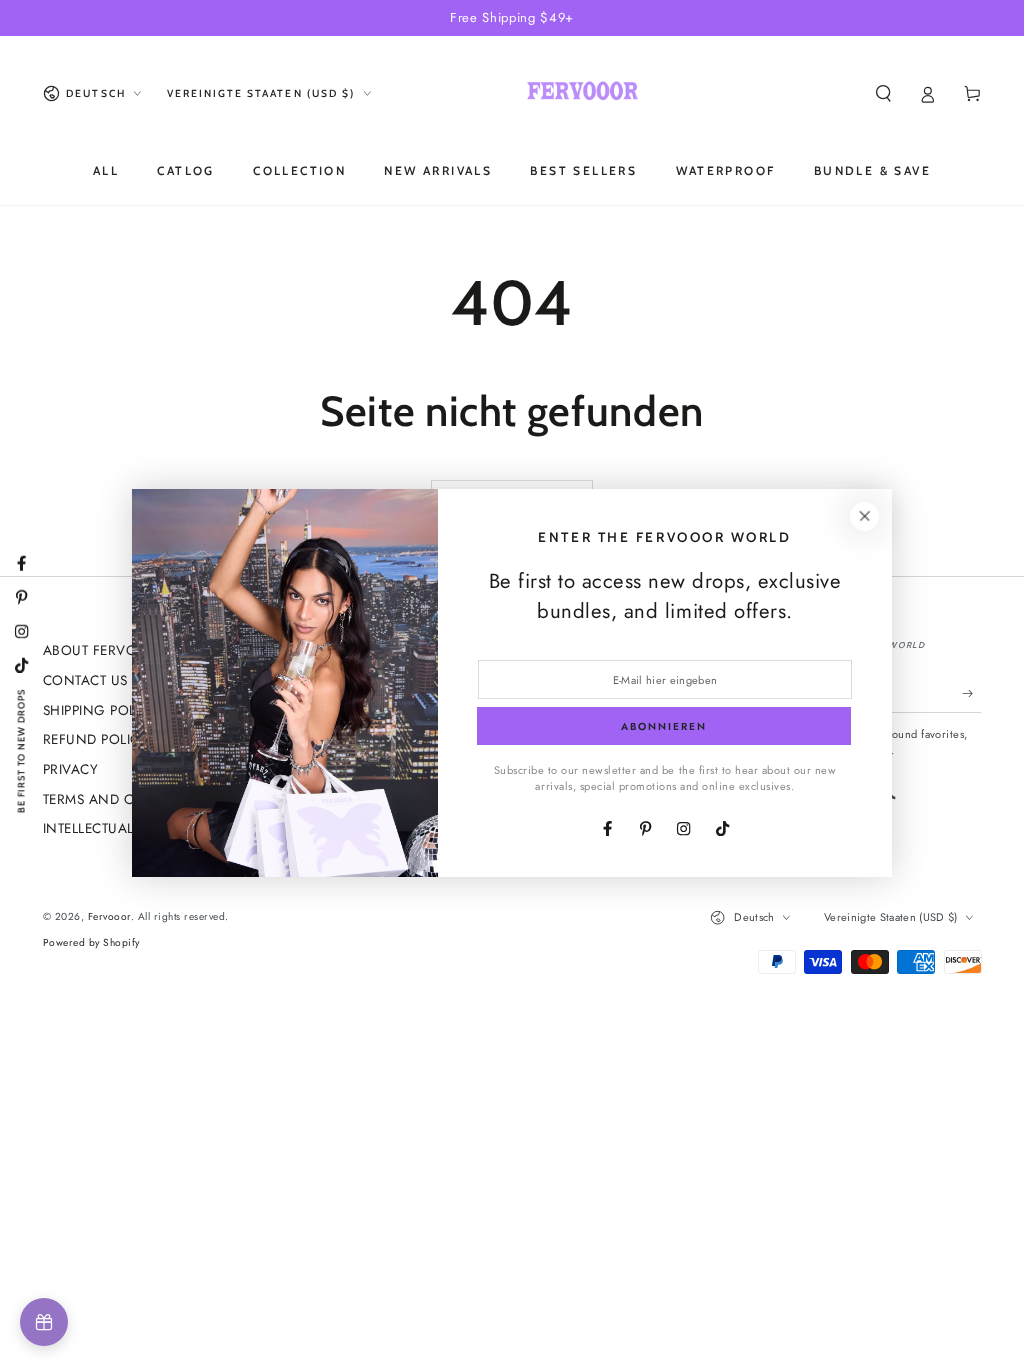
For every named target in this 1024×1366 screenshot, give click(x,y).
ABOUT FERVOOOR (106, 650)
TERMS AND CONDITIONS (126, 799)
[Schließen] (864, 516)
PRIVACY (71, 769)
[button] (884, 93)
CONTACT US (85, 680)
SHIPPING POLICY (100, 710)
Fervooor (109, 916)
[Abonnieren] (972, 693)
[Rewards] (44, 1322)
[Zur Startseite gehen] (582, 94)
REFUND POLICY (96, 739)
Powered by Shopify (91, 942)
